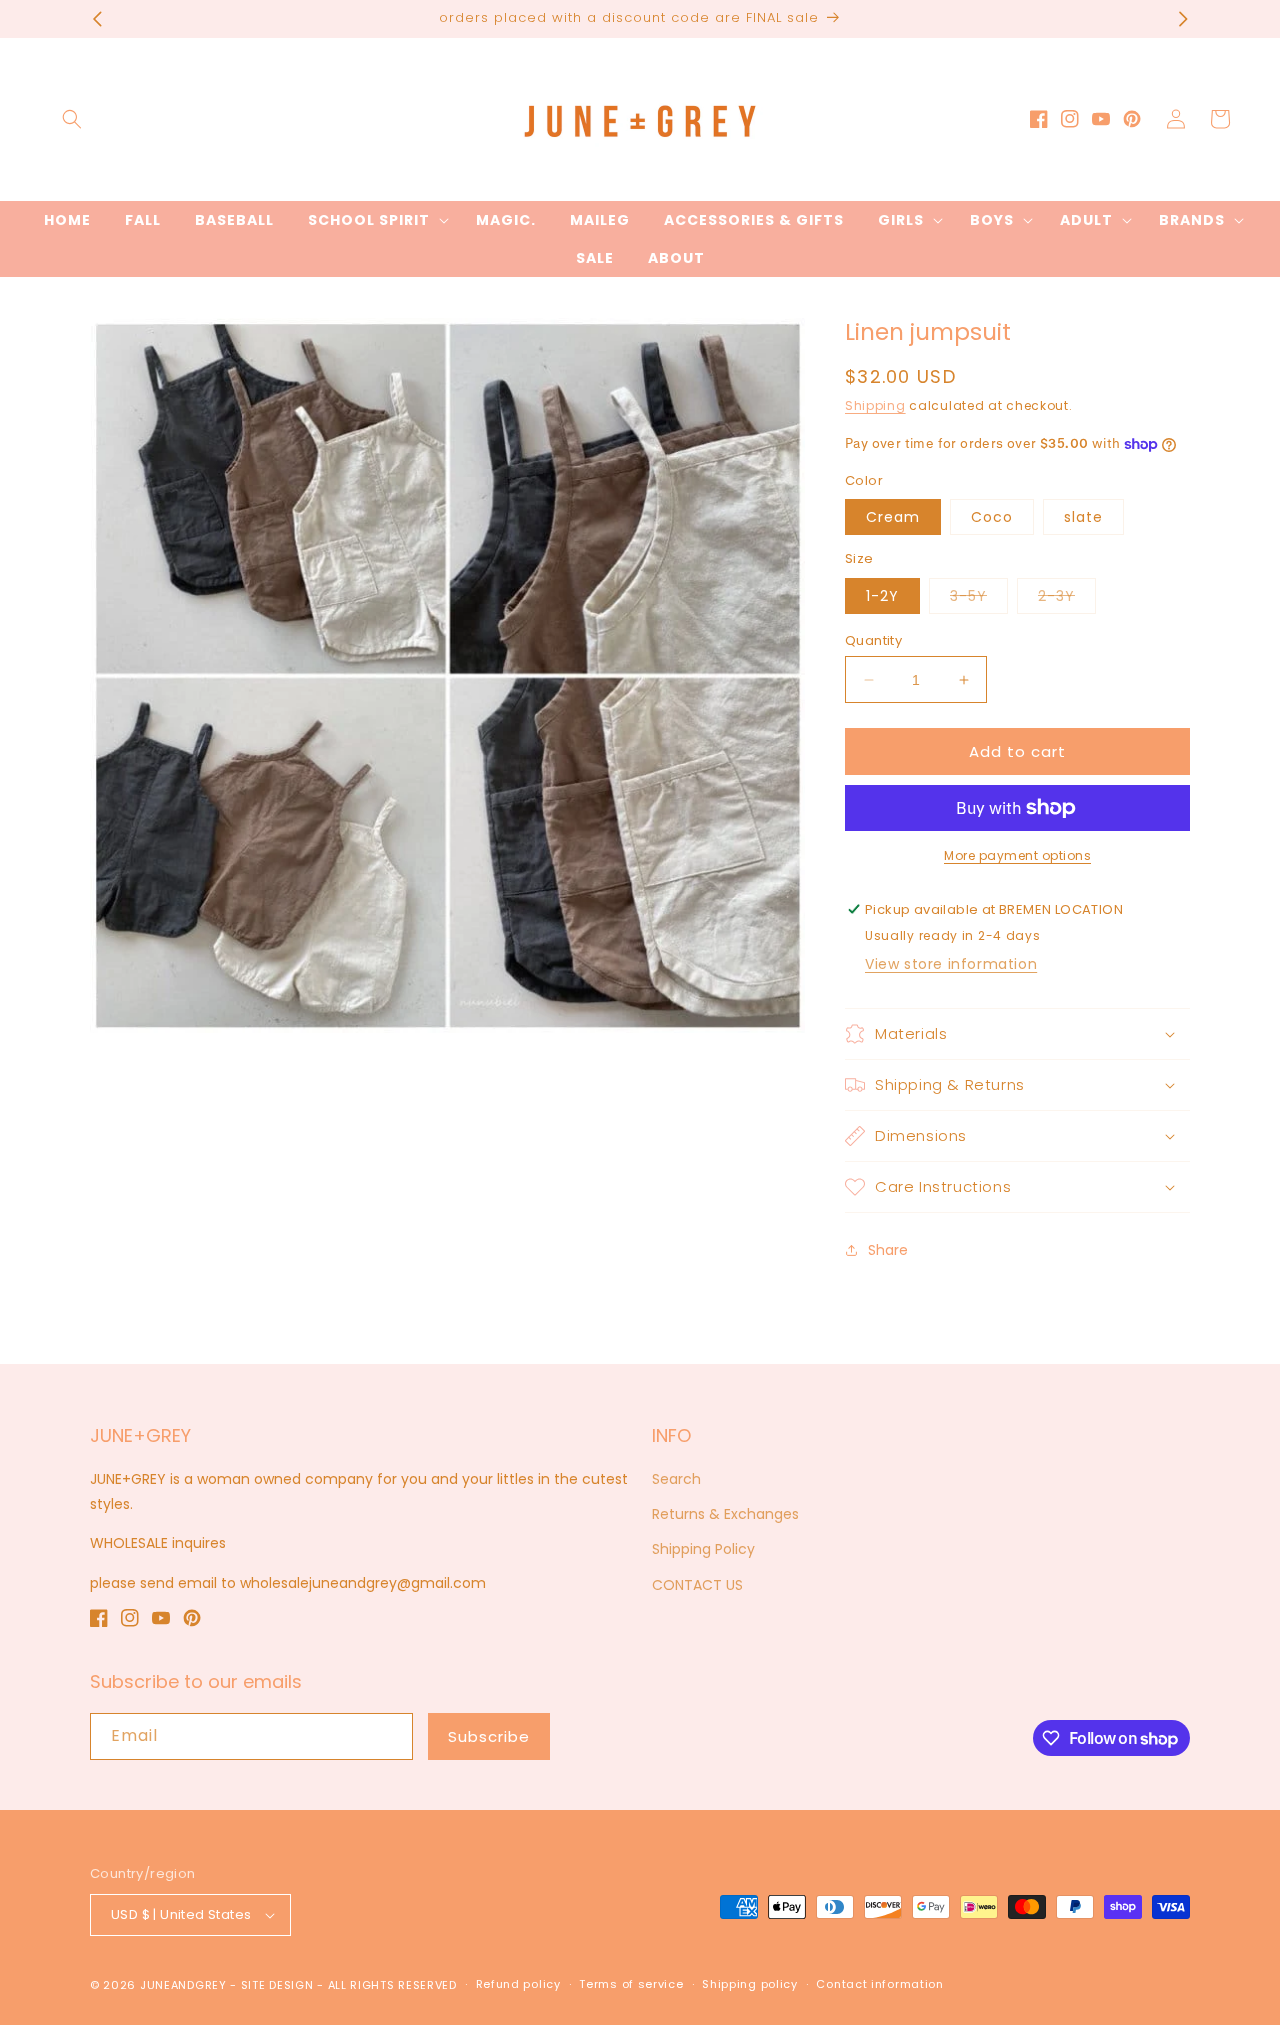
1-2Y (882, 596)
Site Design (277, 1985)
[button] (72, 119)
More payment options (1017, 855)
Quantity (873, 640)
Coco (992, 517)
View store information (951, 964)
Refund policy (518, 1984)
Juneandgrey (183, 1985)
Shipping (875, 405)
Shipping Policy (703, 1549)
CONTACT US (697, 1585)
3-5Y (979, 599)
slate (1083, 517)
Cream (893, 517)
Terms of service (631, 1984)
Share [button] (888, 1250)
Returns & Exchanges (725, 1514)
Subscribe (489, 1736)
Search (676, 1479)
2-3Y (1067, 599)
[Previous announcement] (97, 19)
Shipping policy (750, 1984)
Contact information (879, 1984)
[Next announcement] (1183, 19)
